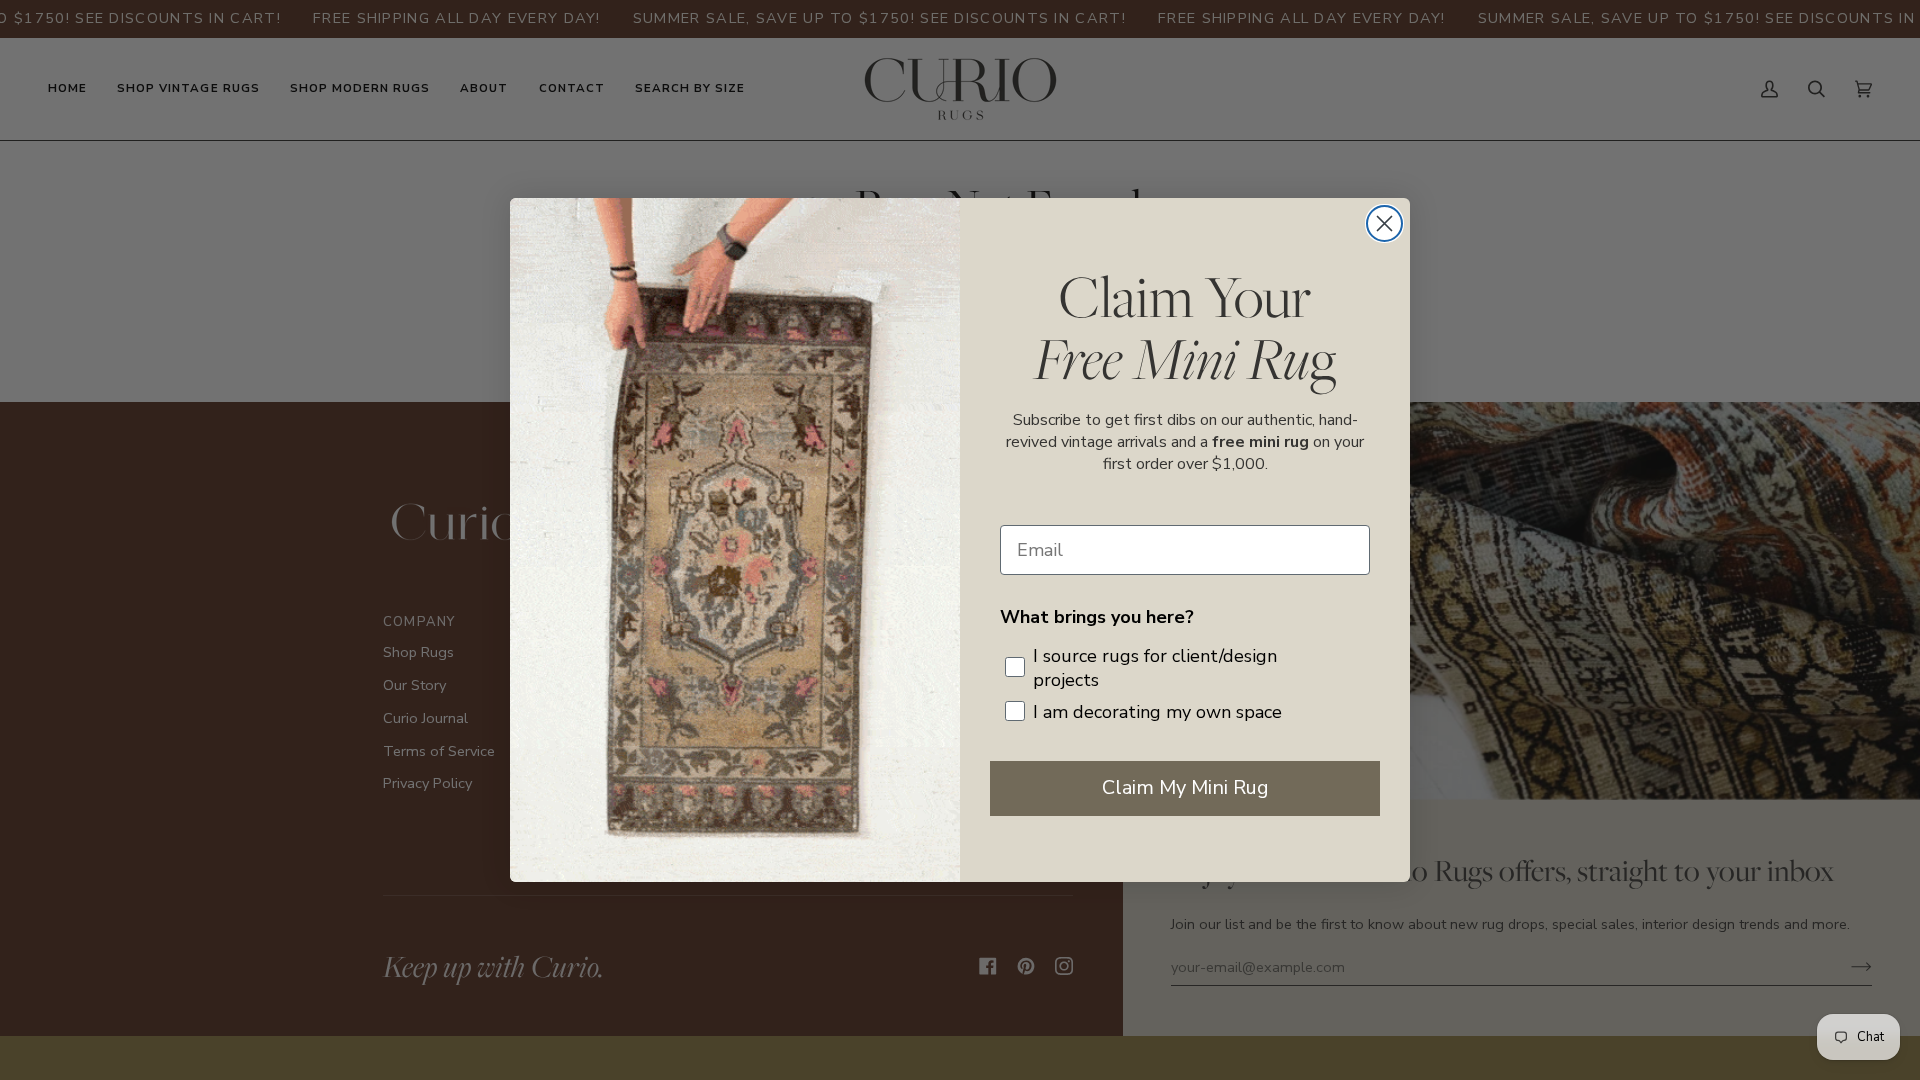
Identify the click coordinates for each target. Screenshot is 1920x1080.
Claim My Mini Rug (1185, 787)
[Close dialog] (1384, 223)
